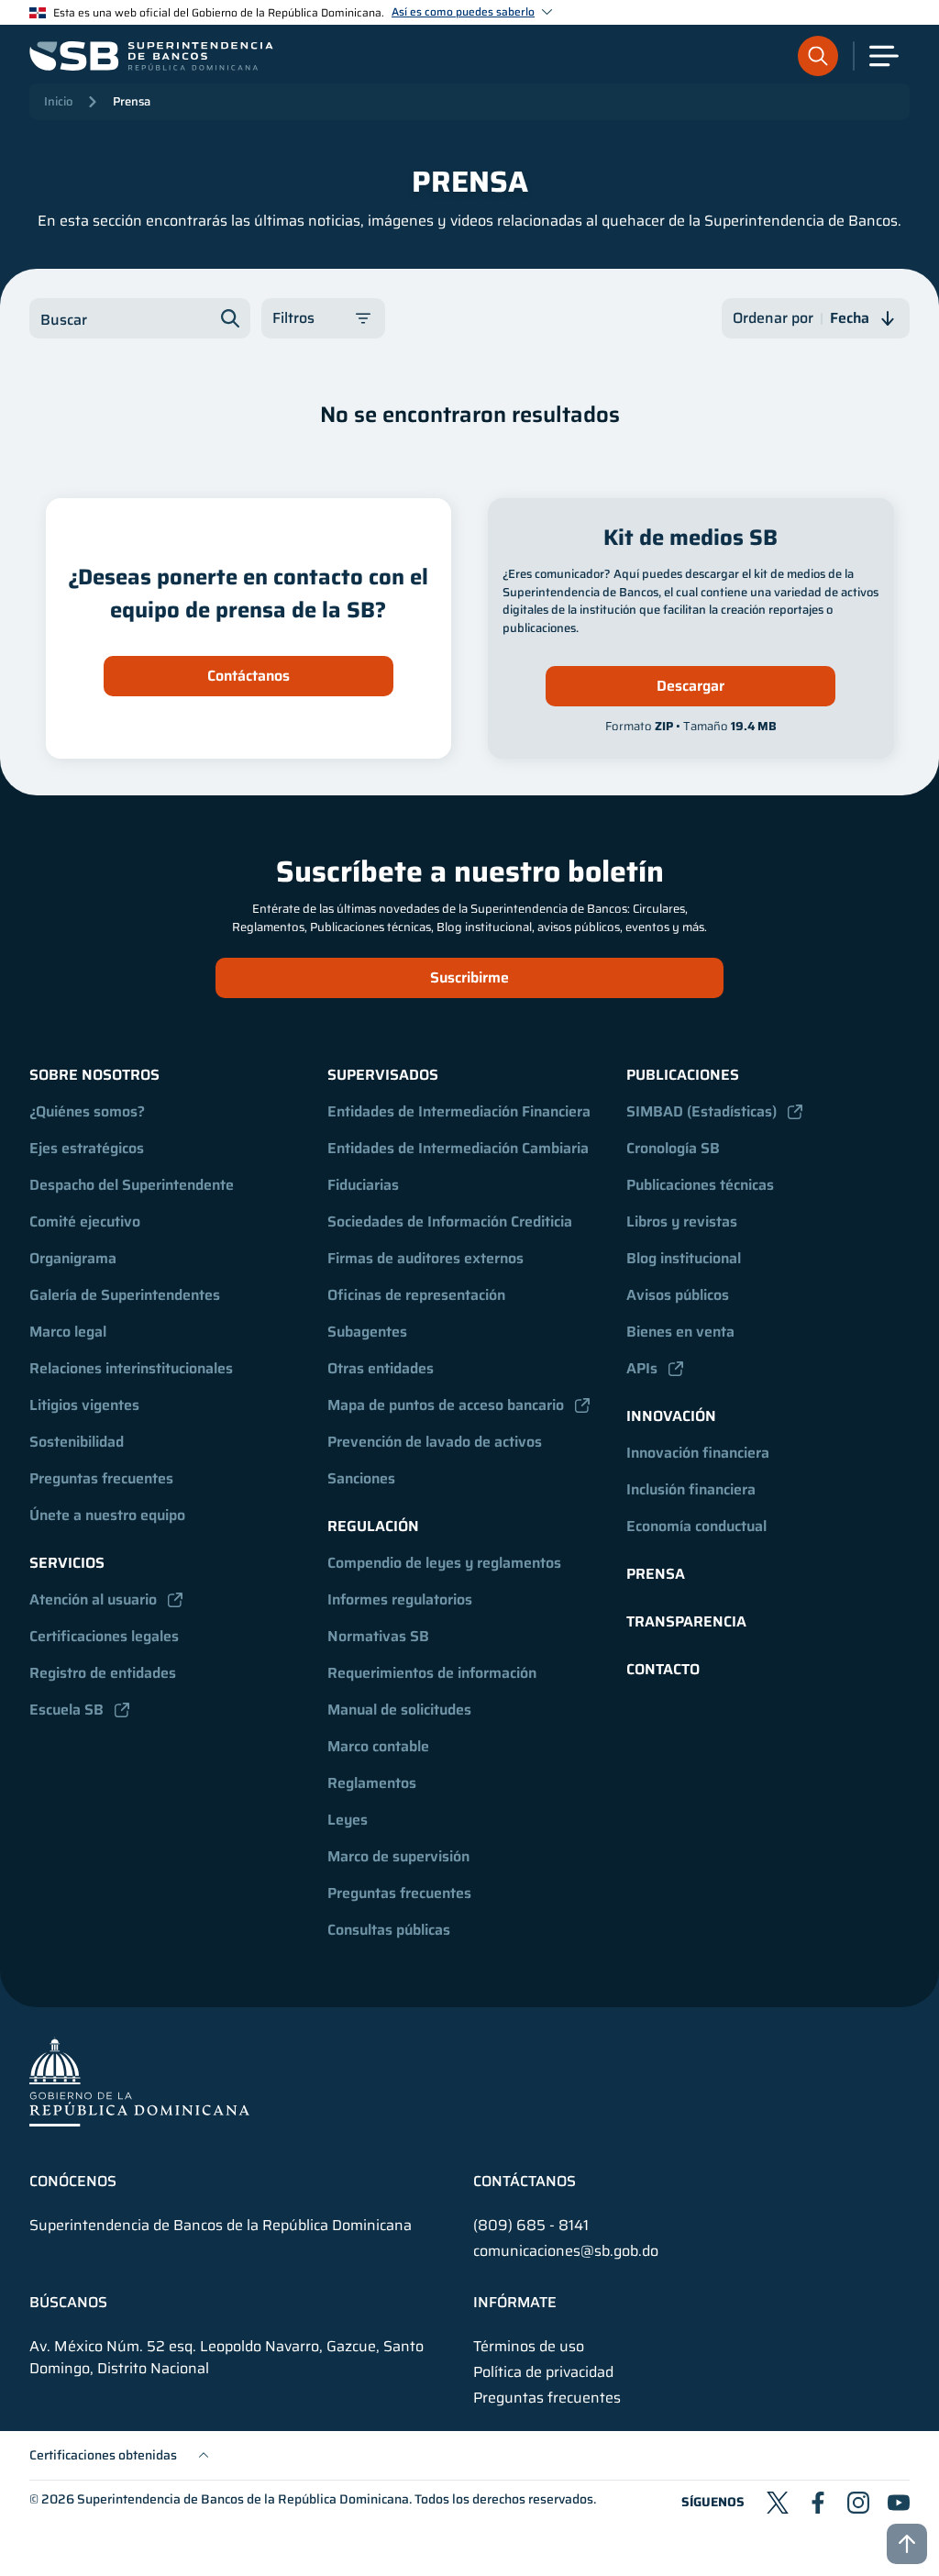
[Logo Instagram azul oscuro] (858, 2503)
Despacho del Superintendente (132, 1185)
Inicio (58, 101)
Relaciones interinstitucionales (131, 1368)
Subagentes (367, 1332)
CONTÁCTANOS (525, 2182)
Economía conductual (696, 1526)
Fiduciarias (363, 1185)
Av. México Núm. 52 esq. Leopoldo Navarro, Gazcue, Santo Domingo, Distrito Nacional (226, 2358)
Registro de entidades (103, 1673)
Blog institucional (684, 1258)
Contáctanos (249, 676)
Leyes (348, 1820)
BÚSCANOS (68, 2303)
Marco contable (378, 1746)
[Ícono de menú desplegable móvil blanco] (884, 56)
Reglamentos (372, 1783)
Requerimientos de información (432, 1673)
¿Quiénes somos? (87, 1111)
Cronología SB (673, 1148)
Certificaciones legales (104, 1636)
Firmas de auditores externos (425, 1258)
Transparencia (686, 1621)
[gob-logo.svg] (139, 2081)
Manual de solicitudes (399, 1710)
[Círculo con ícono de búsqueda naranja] (818, 56)
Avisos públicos (678, 1295)
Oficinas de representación (416, 1295)
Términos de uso (529, 2347)
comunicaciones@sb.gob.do (566, 2251)
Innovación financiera (698, 1453)
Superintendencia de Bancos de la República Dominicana (243, 2499)
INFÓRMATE (515, 2303)
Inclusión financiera (691, 1489)
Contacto (663, 1669)
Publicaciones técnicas (700, 1185)
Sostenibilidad (77, 1442)
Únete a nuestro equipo (107, 1515)
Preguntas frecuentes (101, 1478)
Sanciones (361, 1478)
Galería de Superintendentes (125, 1295)
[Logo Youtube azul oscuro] (899, 2503)
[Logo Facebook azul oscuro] (818, 2503)
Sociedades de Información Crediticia (450, 1221)
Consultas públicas (389, 1930)
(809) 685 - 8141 (531, 2225)
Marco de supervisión (398, 1856)
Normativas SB (378, 1636)
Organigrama (73, 1258)
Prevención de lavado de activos (435, 1442)
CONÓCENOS (73, 2182)
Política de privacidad (543, 2372)
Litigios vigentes (84, 1405)
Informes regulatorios (400, 1599)
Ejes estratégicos (87, 1148)
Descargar (690, 686)
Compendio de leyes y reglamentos (444, 1563)
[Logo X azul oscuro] (778, 2503)
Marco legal (68, 1332)
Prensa (132, 101)
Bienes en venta (680, 1332)
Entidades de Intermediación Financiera (459, 1111)
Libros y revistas (682, 1221)
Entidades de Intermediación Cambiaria (458, 1148)
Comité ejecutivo (85, 1221)
